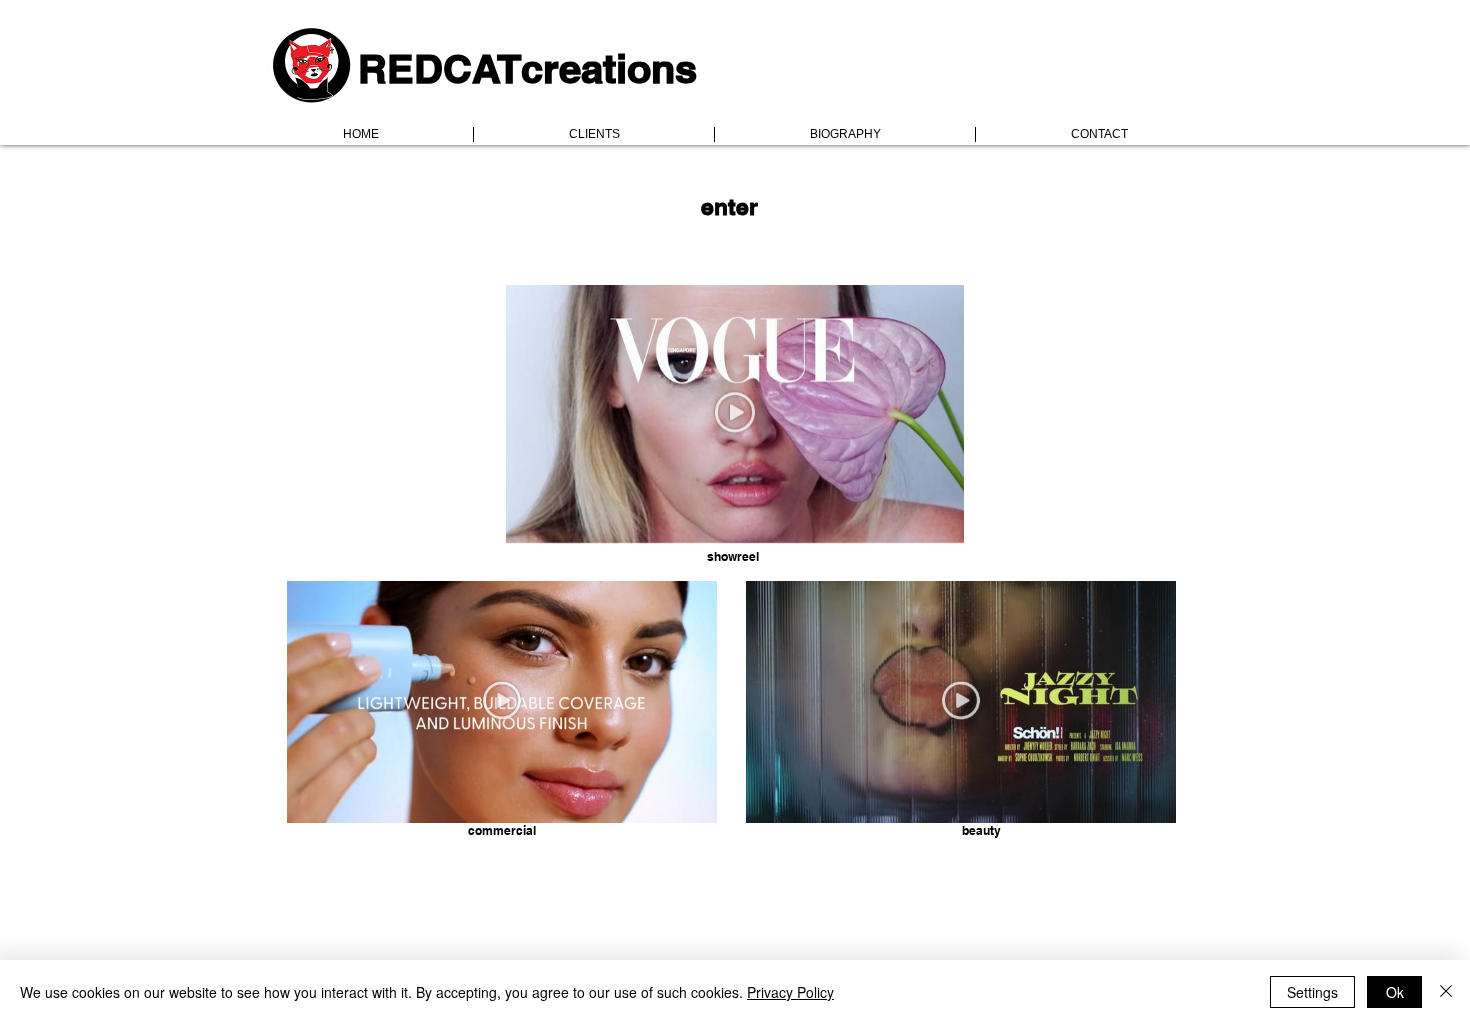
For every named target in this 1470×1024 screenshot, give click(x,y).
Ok (1395, 992)
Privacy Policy (790, 992)
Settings (1312, 992)
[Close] (1446, 992)
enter (729, 206)
